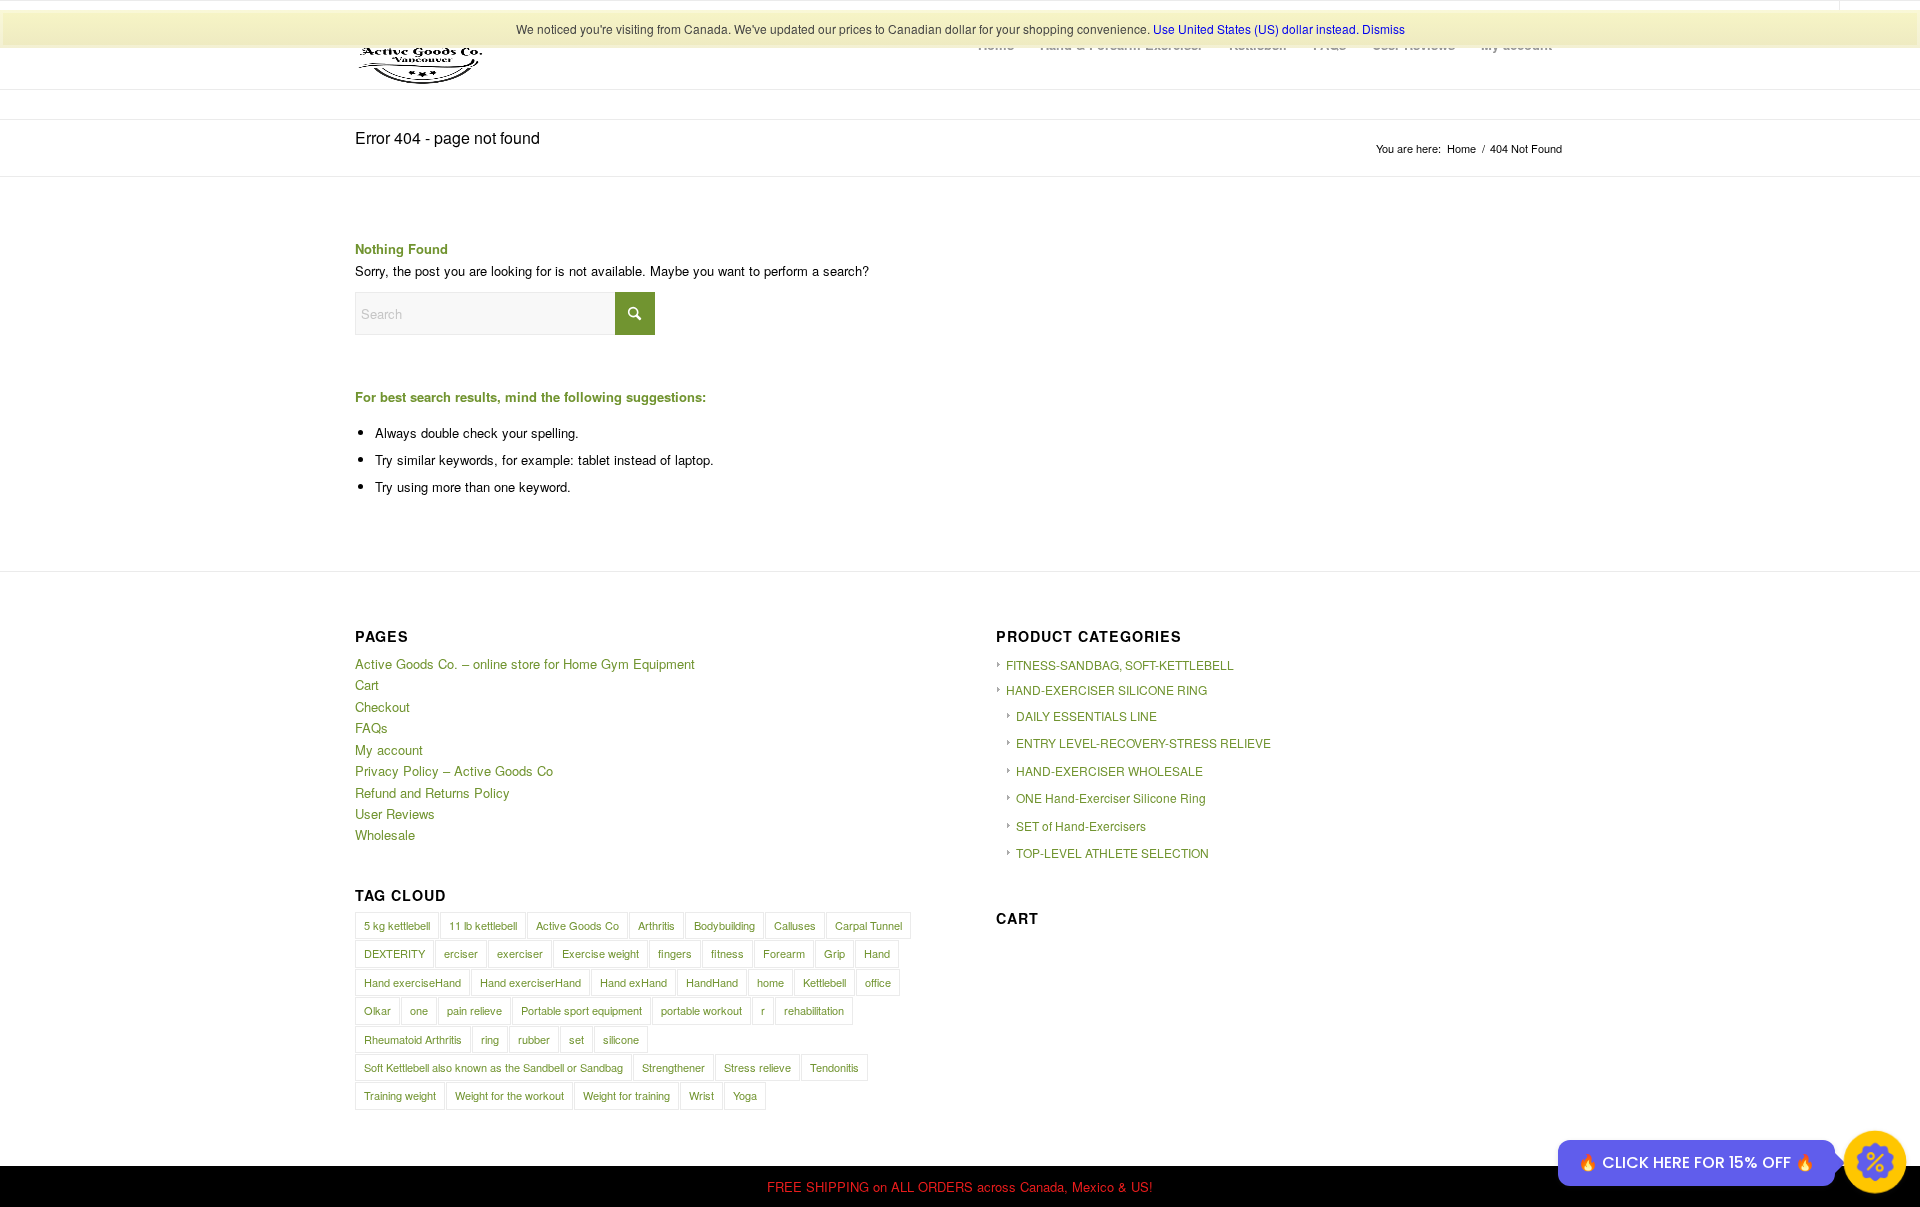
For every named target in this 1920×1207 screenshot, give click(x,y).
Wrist (701, 1095)
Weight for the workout (509, 1095)
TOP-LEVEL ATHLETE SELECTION (1112, 852)
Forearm (784, 953)
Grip (834, 953)
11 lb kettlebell (483, 925)
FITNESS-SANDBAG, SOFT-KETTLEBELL (1120, 664)
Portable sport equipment (581, 1010)
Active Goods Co (577, 925)
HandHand (712, 982)
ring (490, 1039)
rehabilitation (814, 1010)
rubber (534, 1039)
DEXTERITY (394, 953)
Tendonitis (834, 1067)
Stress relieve (757, 1067)
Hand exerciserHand (530, 982)
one (419, 1010)
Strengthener (673, 1067)
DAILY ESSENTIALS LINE (1086, 715)
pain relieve (474, 1010)
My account (389, 749)
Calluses (795, 925)
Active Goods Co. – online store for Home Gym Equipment (525, 663)
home (770, 982)
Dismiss (1383, 28)
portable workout (701, 1010)
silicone (621, 1039)
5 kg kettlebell (397, 925)
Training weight (400, 1095)
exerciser (520, 953)
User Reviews (395, 813)
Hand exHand (633, 982)
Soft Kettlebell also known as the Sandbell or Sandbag (493, 1067)
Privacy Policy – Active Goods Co (454, 770)
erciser (461, 953)
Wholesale (385, 834)
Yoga (745, 1095)
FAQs (371, 727)
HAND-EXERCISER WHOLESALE (1109, 770)
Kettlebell (824, 982)
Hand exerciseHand (412, 982)
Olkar (377, 1010)
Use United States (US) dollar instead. (1256, 28)
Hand (877, 953)
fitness (727, 953)
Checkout (382, 706)
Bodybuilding (724, 925)
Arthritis (656, 925)
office (878, 982)
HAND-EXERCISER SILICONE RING (1106, 689)
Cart (367, 684)
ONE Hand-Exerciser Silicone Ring (1111, 797)
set (576, 1039)
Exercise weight (600, 953)
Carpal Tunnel (868, 925)
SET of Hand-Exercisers (1081, 825)
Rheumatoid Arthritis (413, 1039)
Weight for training (626, 1095)
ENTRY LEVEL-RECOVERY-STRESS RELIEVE (1143, 742)
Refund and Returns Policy (432, 792)
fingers (675, 953)
